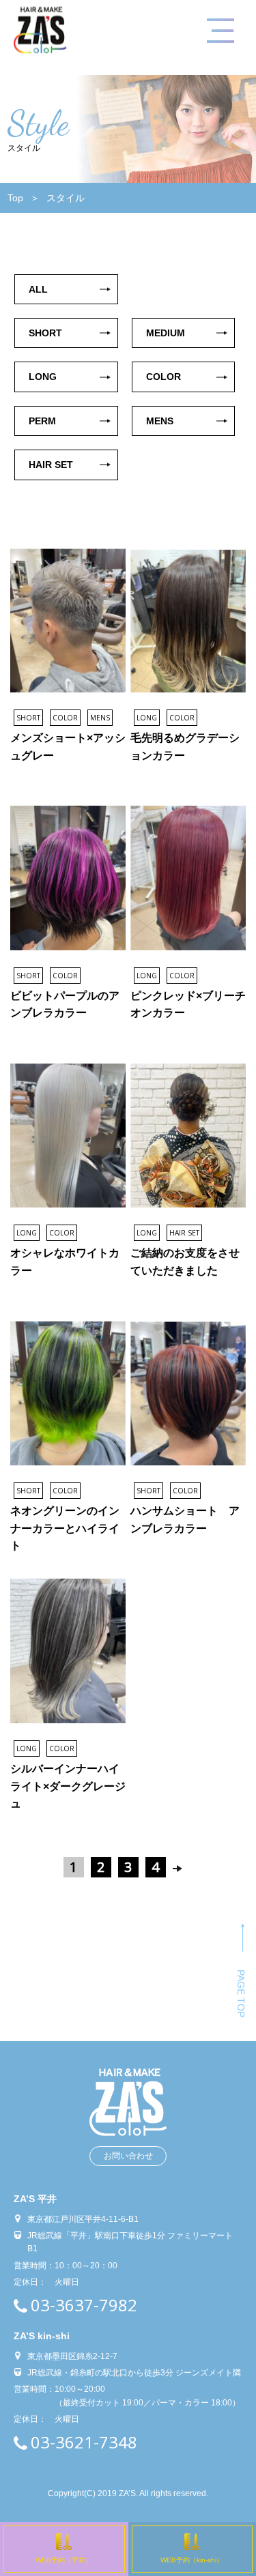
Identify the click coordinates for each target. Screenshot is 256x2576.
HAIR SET (51, 465)
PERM (42, 421)
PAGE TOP (241, 1993)
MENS (160, 421)
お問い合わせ (128, 2156)
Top (15, 198)
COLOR (163, 377)
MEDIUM (166, 333)
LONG (43, 377)
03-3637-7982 (84, 2305)
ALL (38, 289)
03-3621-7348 (84, 2442)
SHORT (45, 333)
